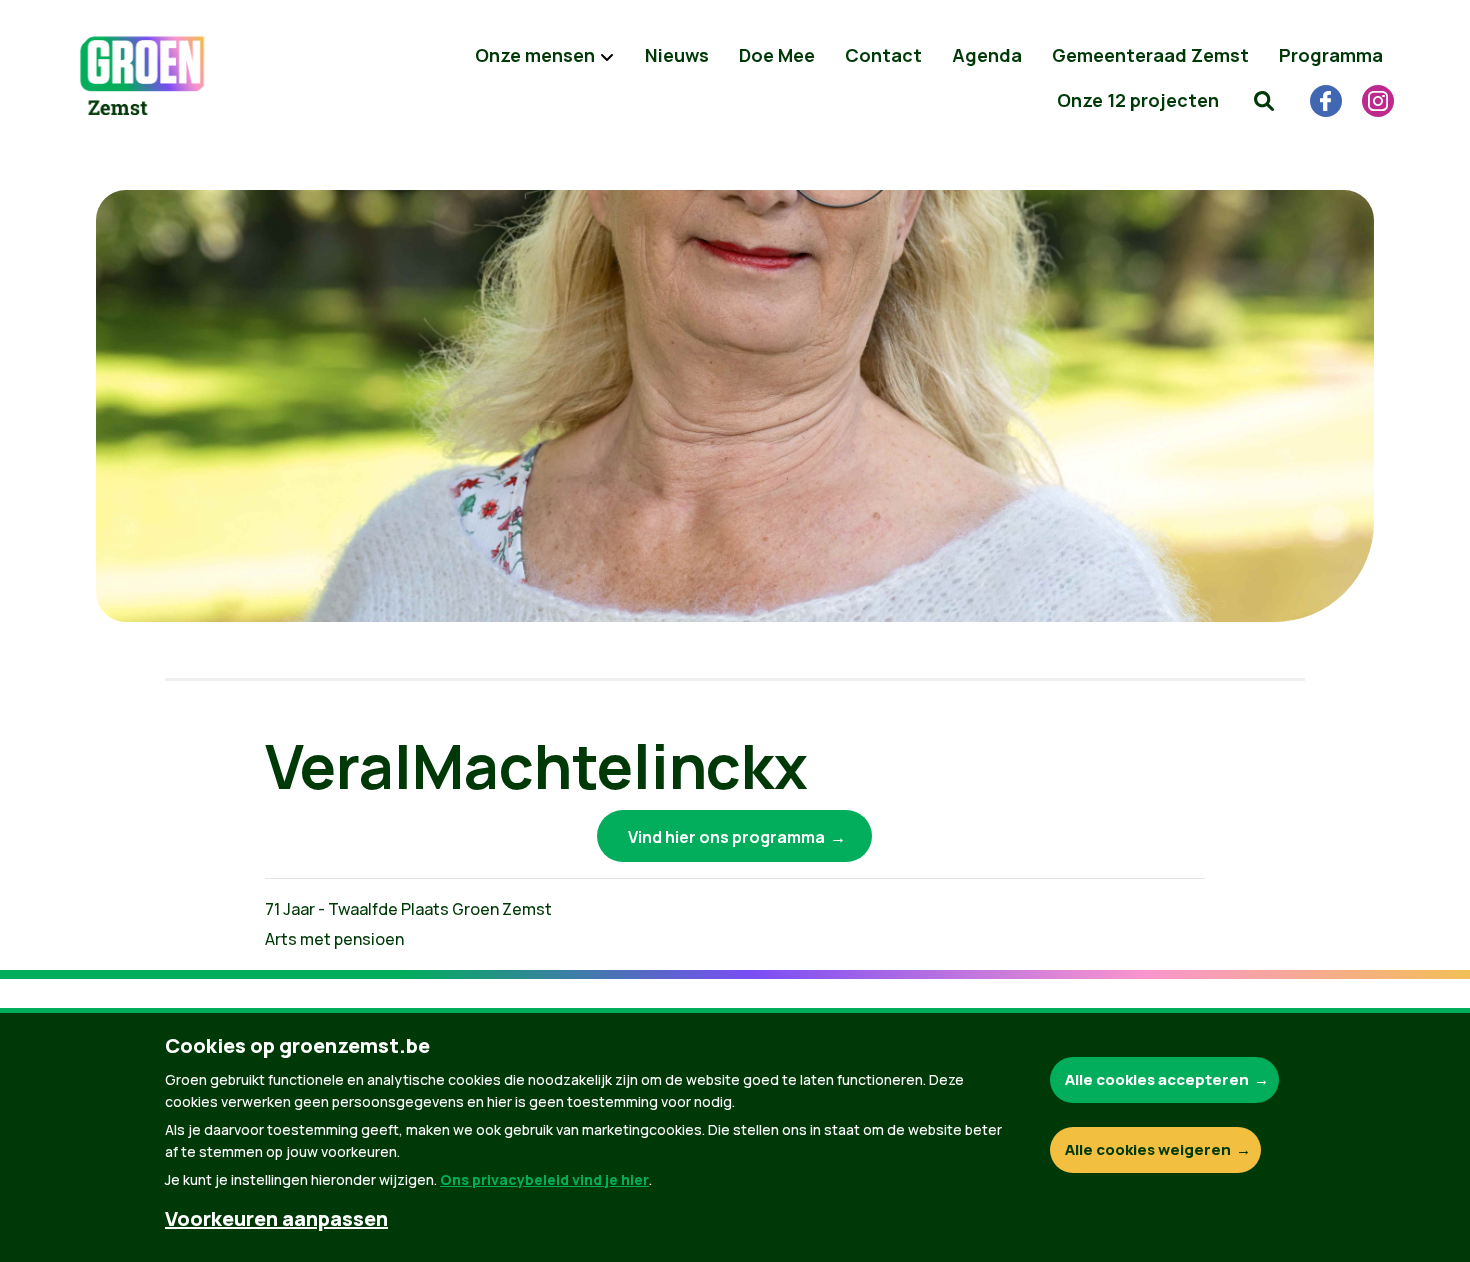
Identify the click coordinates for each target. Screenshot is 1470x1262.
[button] (1264, 100)
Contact (883, 55)
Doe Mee (777, 55)
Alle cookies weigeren (1148, 1149)
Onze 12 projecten (1138, 100)
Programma (1331, 55)
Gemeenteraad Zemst (1150, 55)
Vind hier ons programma (726, 837)
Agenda (987, 55)
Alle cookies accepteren (1157, 1079)
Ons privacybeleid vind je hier (544, 1179)
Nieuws (677, 55)
